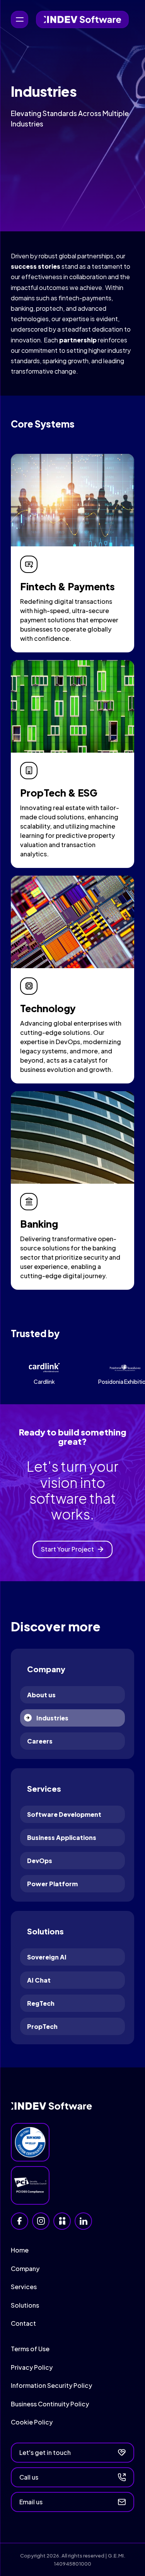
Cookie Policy (32, 2422)
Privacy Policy (32, 2367)
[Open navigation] (20, 19)
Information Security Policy (51, 2385)
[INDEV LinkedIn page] (83, 2221)
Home (20, 2250)
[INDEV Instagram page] (41, 2221)
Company (25, 2269)
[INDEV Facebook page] (20, 2221)
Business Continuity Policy (50, 2404)
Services (24, 2287)
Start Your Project (67, 1549)
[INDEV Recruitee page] (62, 2221)
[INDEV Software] (82, 19)
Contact (23, 2323)
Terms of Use (30, 2349)
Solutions (25, 2305)
